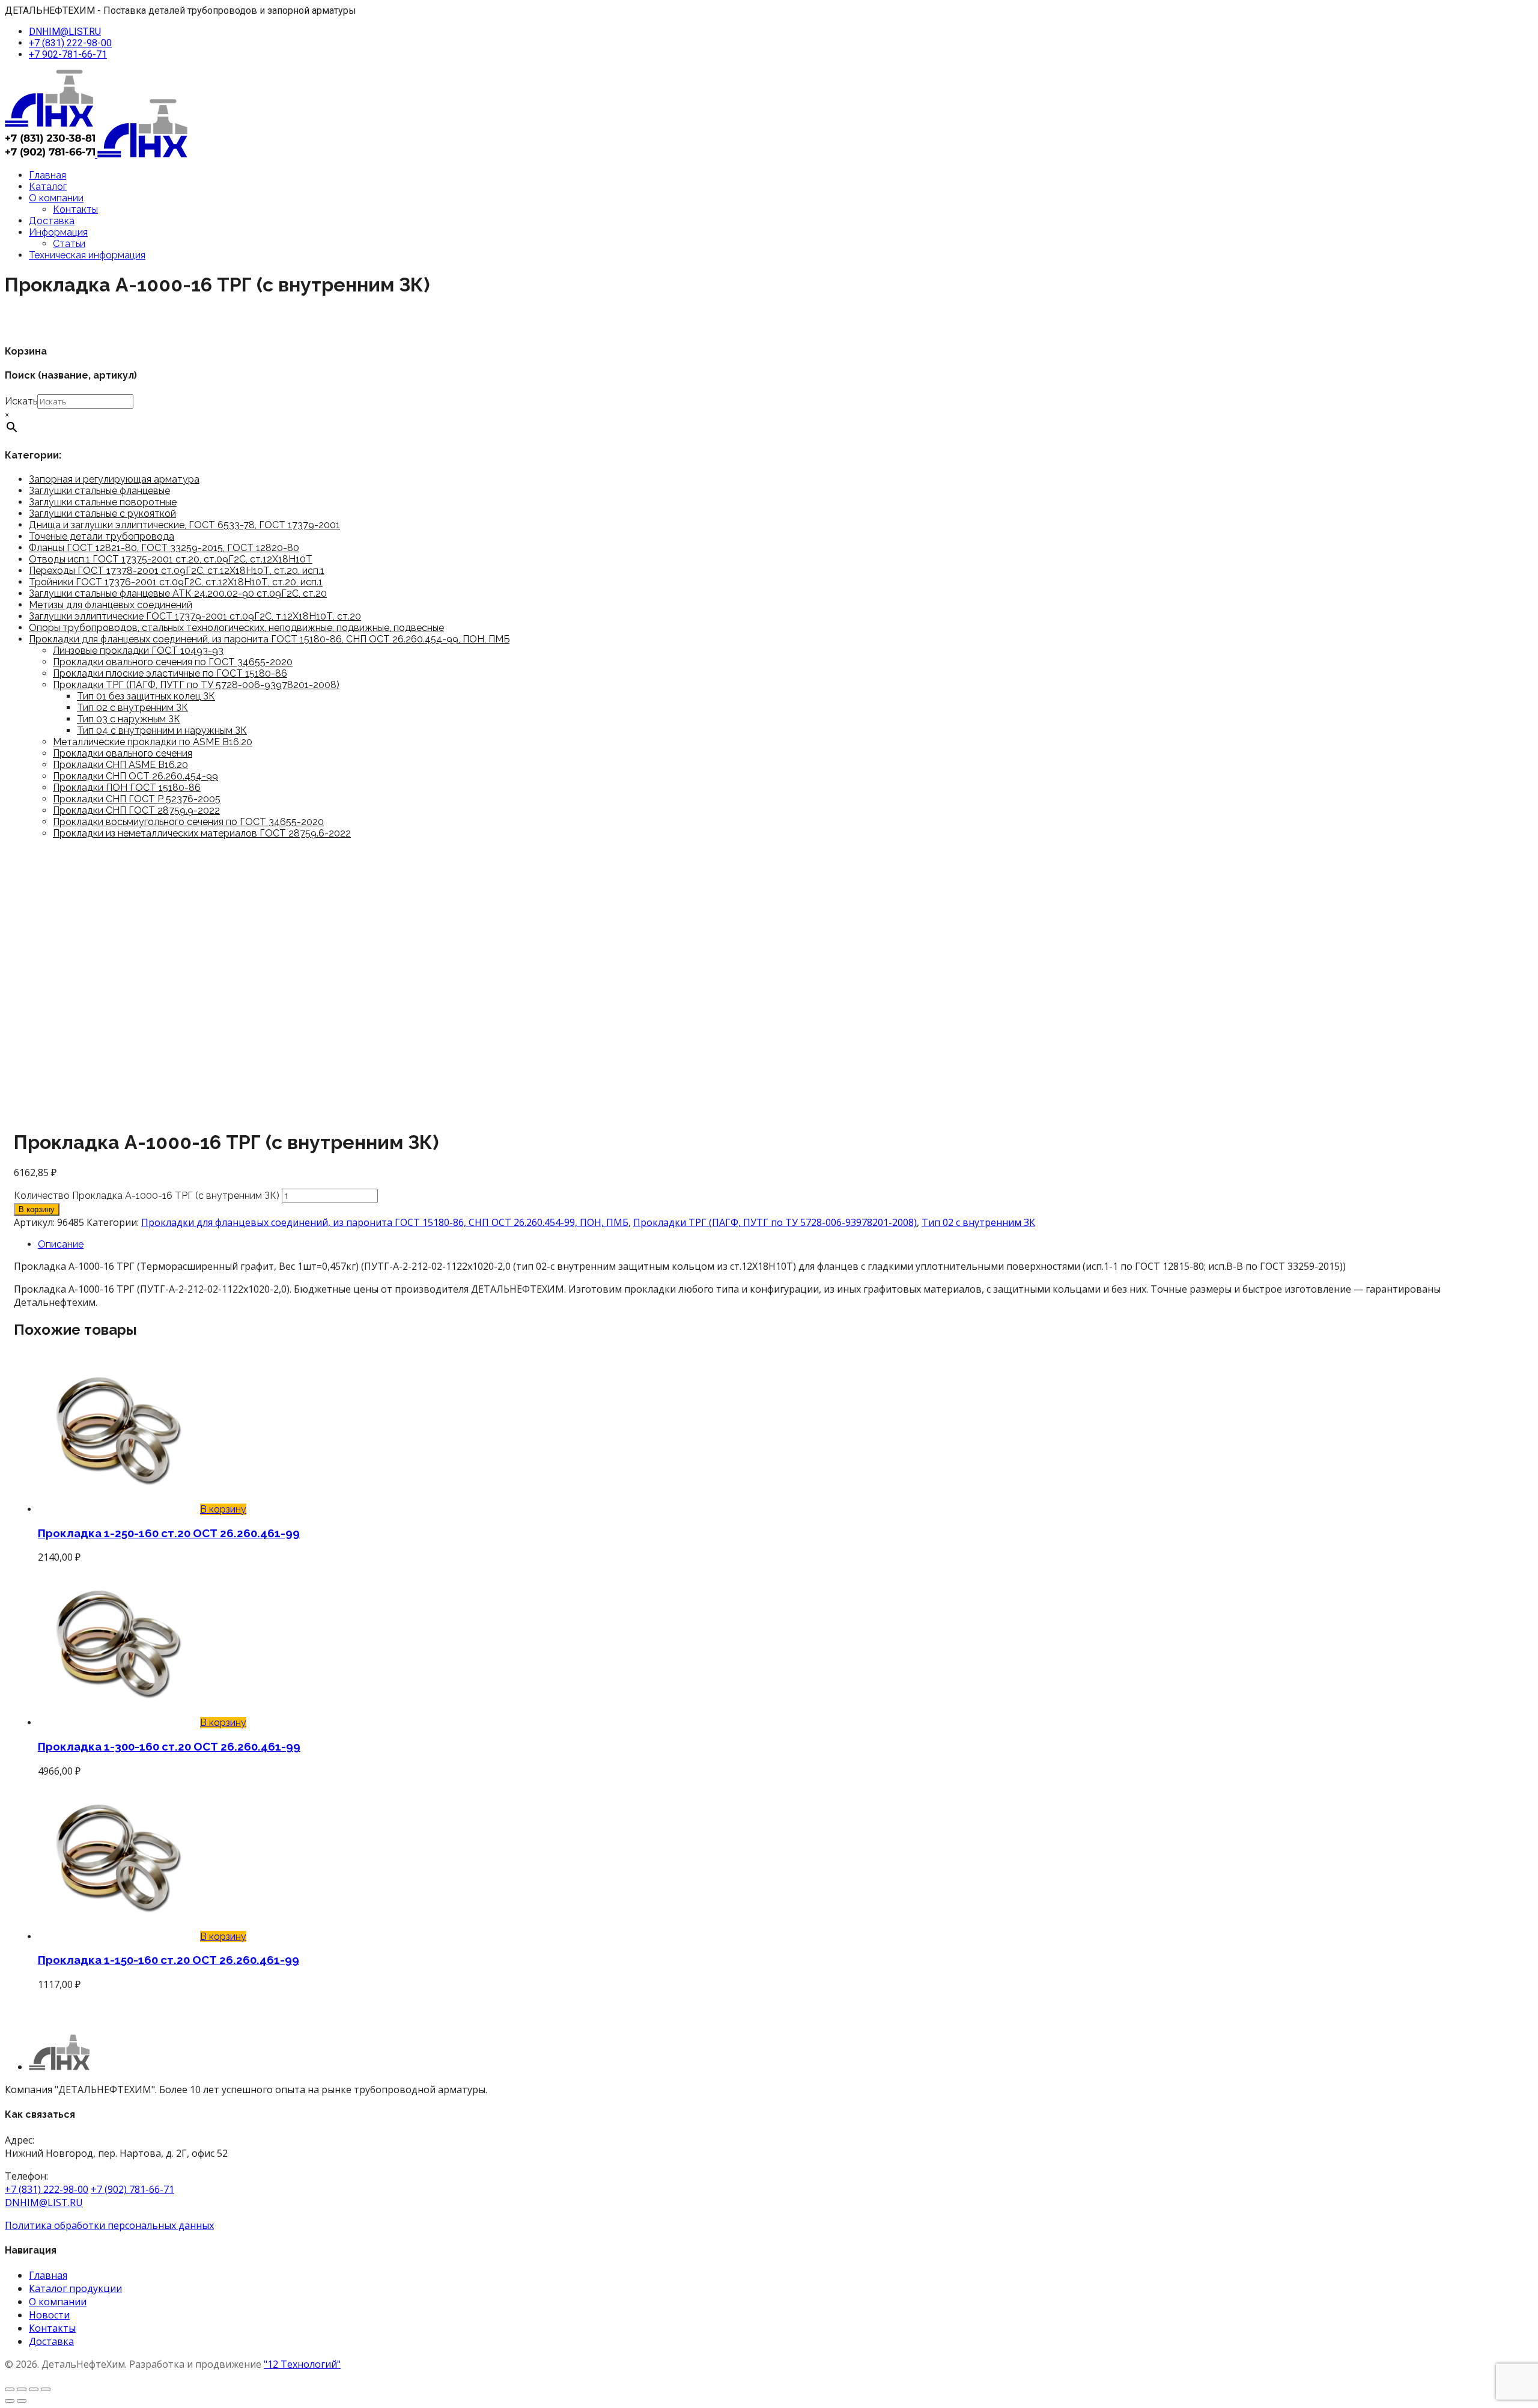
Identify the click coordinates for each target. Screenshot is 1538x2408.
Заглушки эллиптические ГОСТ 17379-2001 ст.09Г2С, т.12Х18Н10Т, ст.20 (195, 616)
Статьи (69, 244)
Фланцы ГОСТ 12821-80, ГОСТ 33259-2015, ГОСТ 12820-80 (164, 548)
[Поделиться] (34, 2389)
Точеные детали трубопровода (102, 536)
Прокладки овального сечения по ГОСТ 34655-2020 (173, 662)
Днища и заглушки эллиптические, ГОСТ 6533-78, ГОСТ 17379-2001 (184, 525)
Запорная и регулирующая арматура (114, 479)
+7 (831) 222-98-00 (70, 43)
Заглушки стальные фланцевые (99, 491)
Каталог (48, 187)
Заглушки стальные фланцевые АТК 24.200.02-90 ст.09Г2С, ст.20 (178, 593)
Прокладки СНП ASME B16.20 (120, 765)
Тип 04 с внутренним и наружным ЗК (162, 730)
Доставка (52, 221)
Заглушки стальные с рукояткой (102, 514)
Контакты (75, 209)
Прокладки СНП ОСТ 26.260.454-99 (135, 776)
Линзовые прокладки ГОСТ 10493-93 (138, 651)
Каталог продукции (75, 2288)
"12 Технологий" (302, 2364)
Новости (49, 2315)
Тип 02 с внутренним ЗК (132, 708)
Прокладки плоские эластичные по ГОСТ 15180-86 (170, 673)
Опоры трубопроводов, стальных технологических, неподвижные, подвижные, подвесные (236, 628)
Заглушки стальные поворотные (103, 502)
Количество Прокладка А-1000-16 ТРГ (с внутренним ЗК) (147, 1196)
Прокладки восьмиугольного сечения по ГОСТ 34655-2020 (188, 822)
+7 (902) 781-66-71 (132, 2189)
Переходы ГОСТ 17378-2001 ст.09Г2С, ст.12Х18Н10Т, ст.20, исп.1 (177, 571)
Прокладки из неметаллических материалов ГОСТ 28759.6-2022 (202, 833)
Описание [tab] (61, 1244)
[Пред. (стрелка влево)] (10, 2401)
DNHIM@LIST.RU (65, 32)
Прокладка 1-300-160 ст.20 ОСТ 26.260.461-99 (169, 1746)
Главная (47, 175)
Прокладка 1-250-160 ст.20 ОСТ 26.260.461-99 (169, 1533)
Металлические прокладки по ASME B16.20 (153, 742)
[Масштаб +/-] (10, 2389)
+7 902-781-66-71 (68, 54)
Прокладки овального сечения (123, 753)
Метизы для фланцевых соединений (111, 605)
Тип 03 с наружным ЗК (129, 719)
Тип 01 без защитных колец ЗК (146, 696)
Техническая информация (87, 255)
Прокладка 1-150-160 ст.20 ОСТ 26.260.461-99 (169, 1960)
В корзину (37, 1209)
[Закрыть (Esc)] (46, 2389)
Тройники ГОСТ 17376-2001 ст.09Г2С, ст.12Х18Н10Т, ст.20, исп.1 (176, 582)
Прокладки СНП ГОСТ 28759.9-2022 (136, 810)
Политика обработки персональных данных (109, 2225)
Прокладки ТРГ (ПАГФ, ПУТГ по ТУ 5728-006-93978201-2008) (196, 685)
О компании (56, 198)
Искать (21, 401)
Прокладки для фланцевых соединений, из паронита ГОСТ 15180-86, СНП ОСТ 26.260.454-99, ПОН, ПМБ (269, 639)
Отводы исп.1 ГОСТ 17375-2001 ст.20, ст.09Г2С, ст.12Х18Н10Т (171, 559)
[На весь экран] (22, 2389)
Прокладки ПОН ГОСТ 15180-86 (127, 788)
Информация (58, 232)
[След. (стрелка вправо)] (22, 2401)
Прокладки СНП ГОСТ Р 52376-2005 (137, 799)
